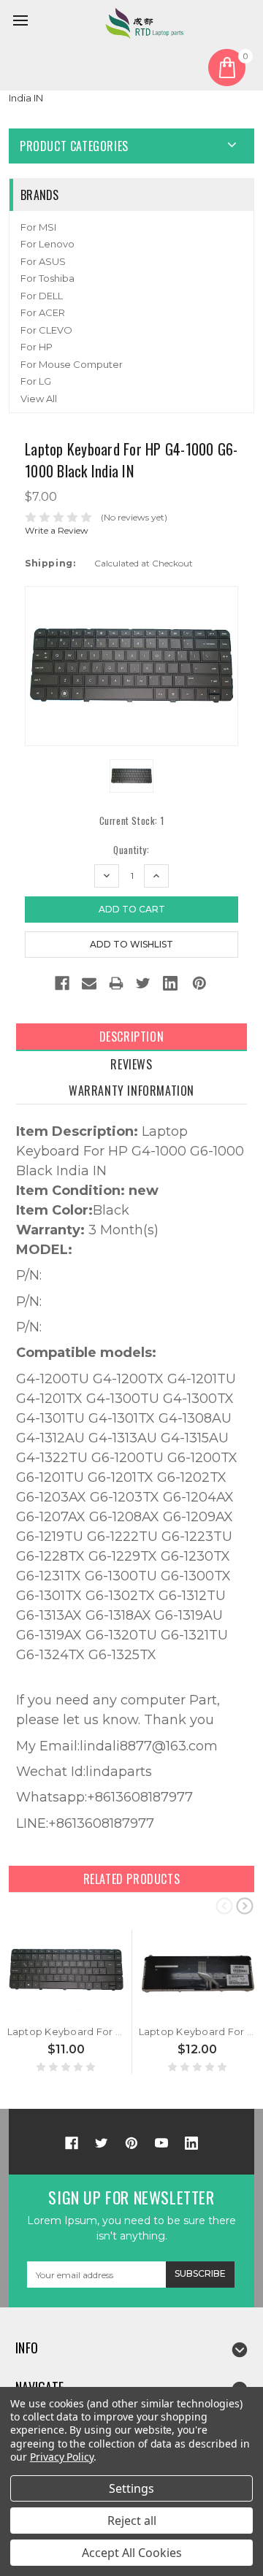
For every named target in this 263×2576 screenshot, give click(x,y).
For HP (37, 347)
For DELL (42, 296)
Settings (131, 2488)
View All (39, 399)
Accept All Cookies (132, 2553)
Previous (224, 1905)
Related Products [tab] (132, 1879)
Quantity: (131, 850)
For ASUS (43, 261)
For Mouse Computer (72, 364)
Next (245, 1905)
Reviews (131, 1064)
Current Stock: (132, 821)
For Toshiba (47, 278)
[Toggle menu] (23, 23)
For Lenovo (47, 244)
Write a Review (57, 530)
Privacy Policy (62, 2457)
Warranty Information (131, 1091)
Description (132, 1037)
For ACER (43, 312)
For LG (36, 381)
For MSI (38, 227)
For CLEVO (46, 330)
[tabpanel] (66, 2002)
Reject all (132, 2521)
